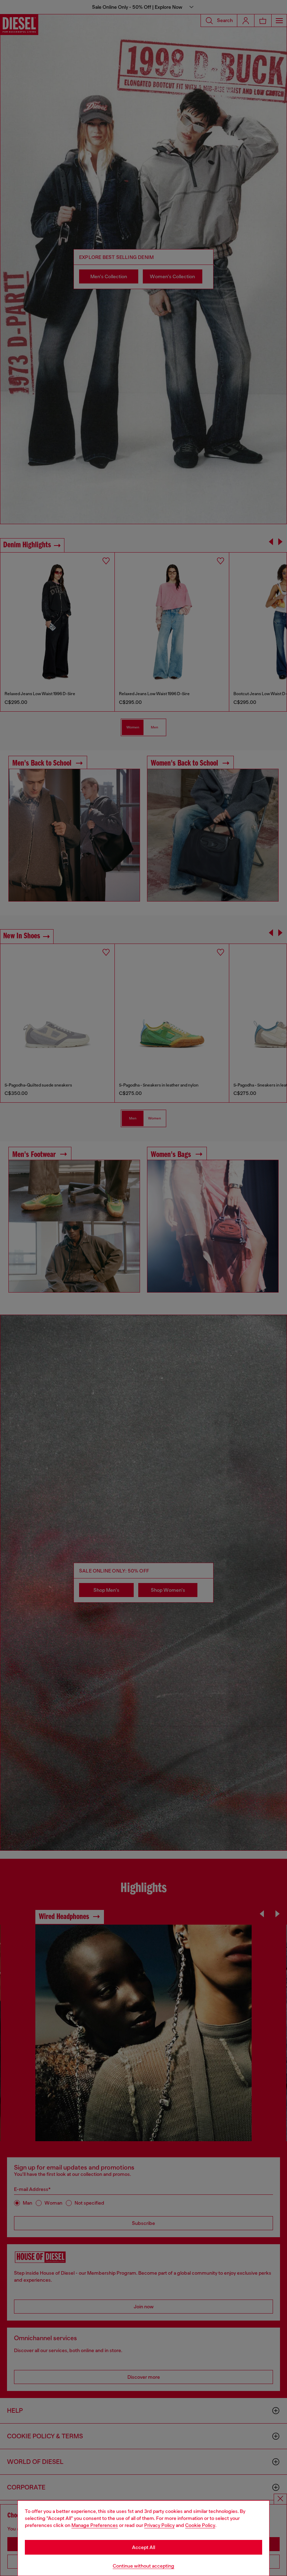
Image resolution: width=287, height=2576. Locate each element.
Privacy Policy (159, 2525)
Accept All (143, 2547)
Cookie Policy (200, 2525)
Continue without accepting (143, 2566)
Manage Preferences (95, 2525)
